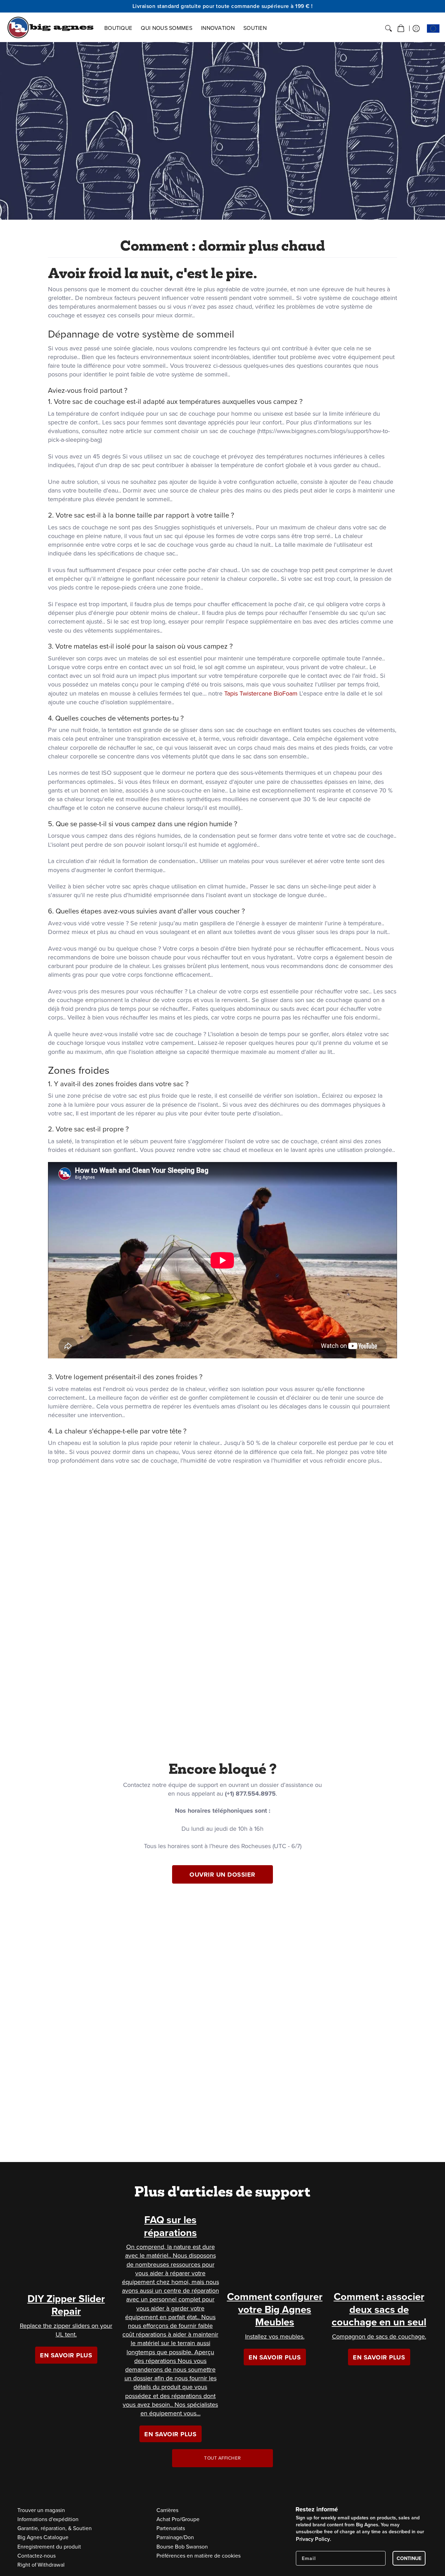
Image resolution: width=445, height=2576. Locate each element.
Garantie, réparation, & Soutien (55, 2528)
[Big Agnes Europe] (50, 27)
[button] (401, 29)
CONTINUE (409, 2558)
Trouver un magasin (41, 2510)
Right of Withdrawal (41, 2565)
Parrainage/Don (175, 2537)
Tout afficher (222, 2458)
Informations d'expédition (48, 2519)
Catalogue (43, 2537)
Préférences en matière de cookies (199, 2555)
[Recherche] (389, 29)
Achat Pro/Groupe (178, 2519)
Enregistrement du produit (49, 2546)
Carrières (167, 2510)
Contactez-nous (37, 2555)
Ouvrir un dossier (222, 1875)
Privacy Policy (313, 2539)
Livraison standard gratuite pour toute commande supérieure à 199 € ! (223, 6)
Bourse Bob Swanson (182, 2546)
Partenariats (171, 2528)
